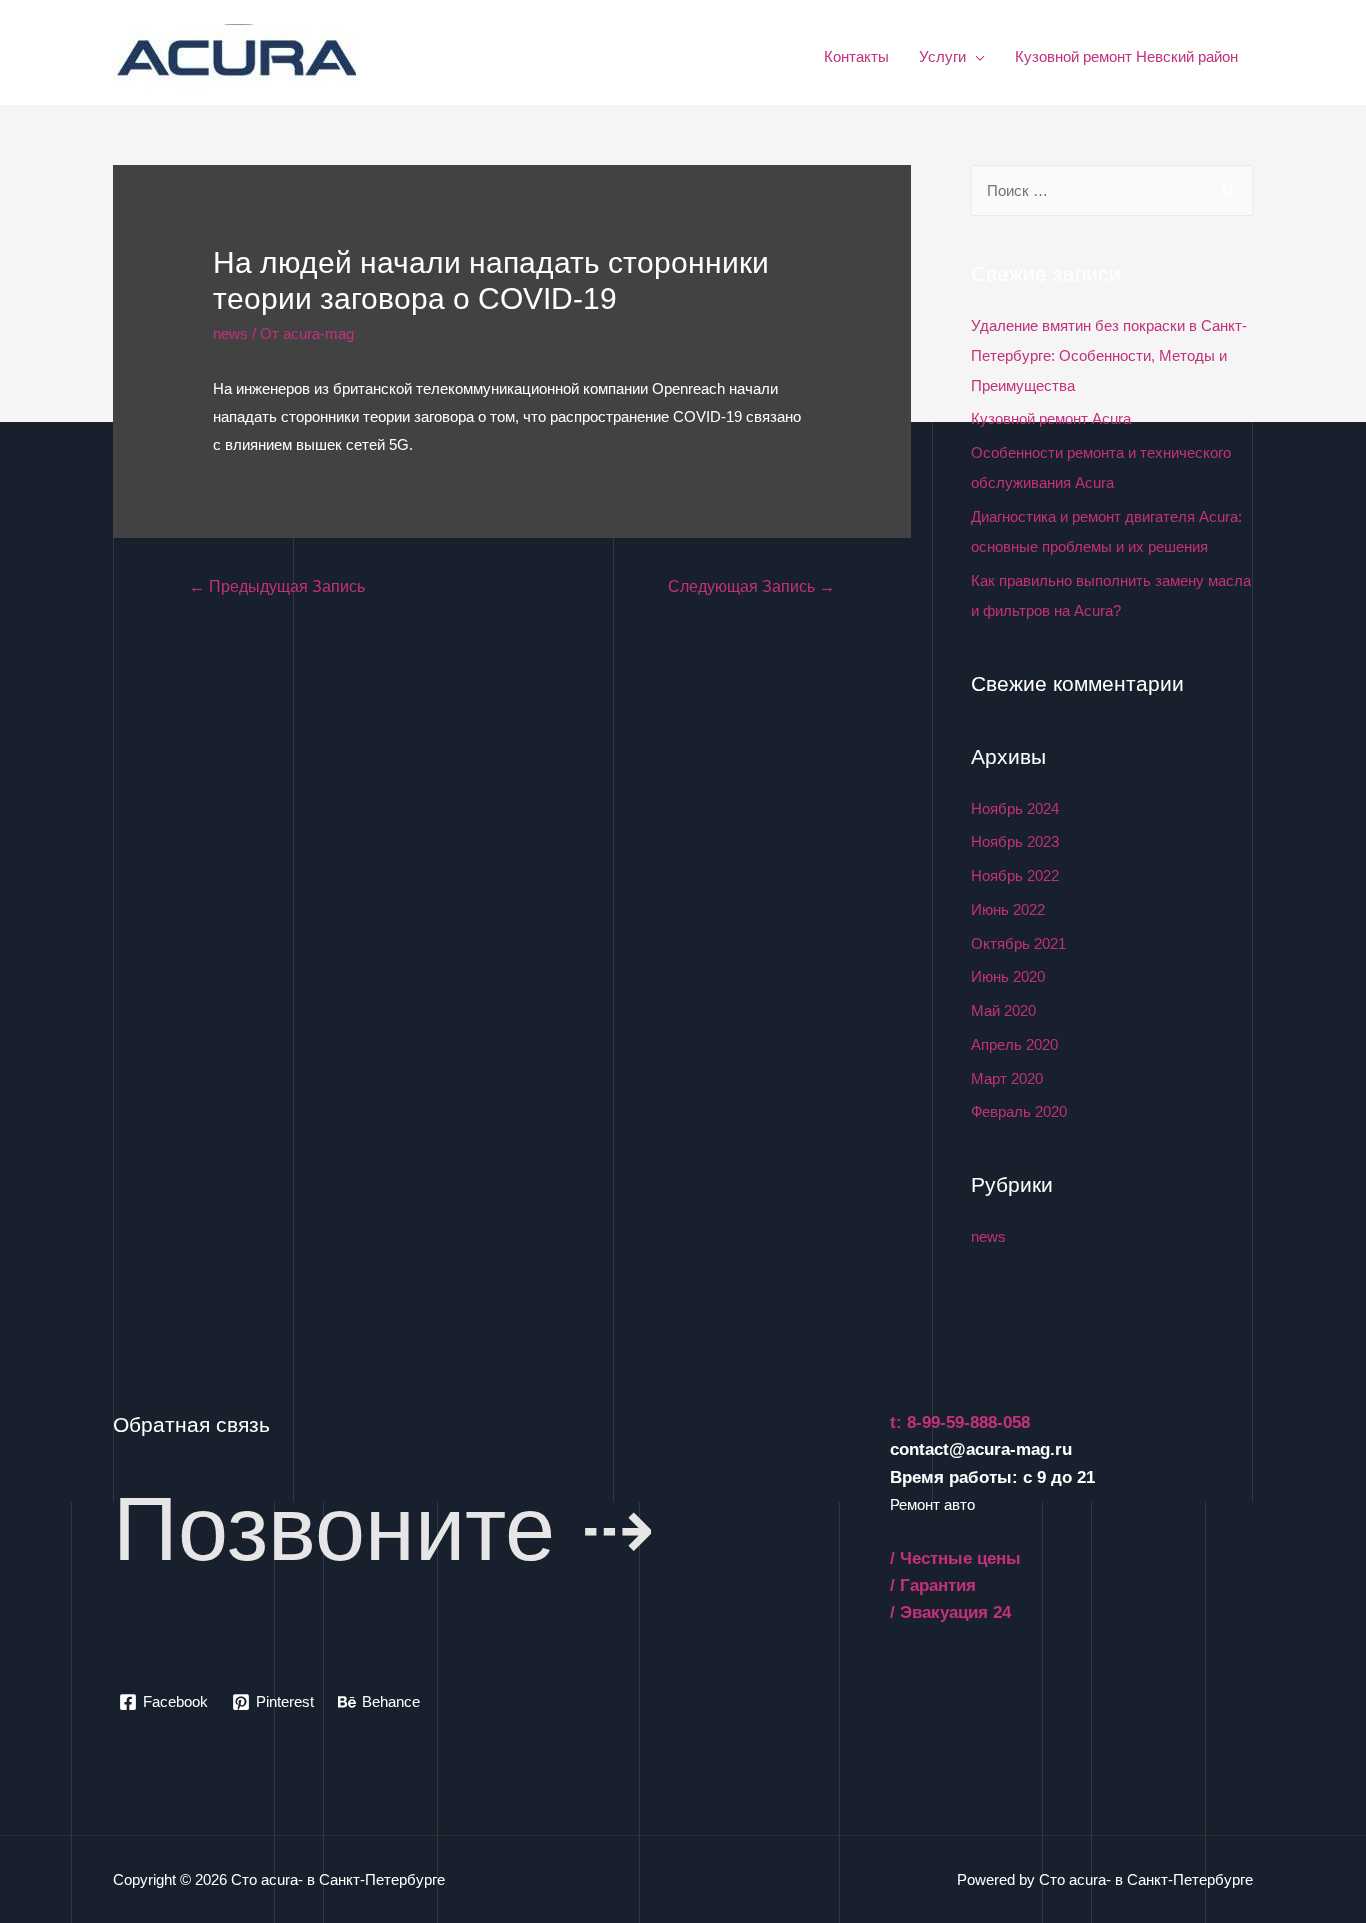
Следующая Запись (751, 586)
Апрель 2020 (1014, 1044)
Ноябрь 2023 (1015, 841)
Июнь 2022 (1008, 909)
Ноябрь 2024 (1015, 808)
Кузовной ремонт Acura (1051, 418)
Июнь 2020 (1008, 976)
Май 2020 (1003, 1010)
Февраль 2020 (1019, 1111)
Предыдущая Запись (277, 586)
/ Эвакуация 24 (950, 1612)
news (230, 333)
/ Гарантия (933, 1585)
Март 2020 (1007, 1078)
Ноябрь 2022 (1015, 875)
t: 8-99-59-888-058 (960, 1422)
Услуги (942, 56)
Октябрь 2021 (1018, 943)
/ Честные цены (955, 1558)
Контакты (856, 56)
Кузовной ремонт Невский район (1126, 56)
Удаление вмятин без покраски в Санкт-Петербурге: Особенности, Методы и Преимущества (1109, 355)
